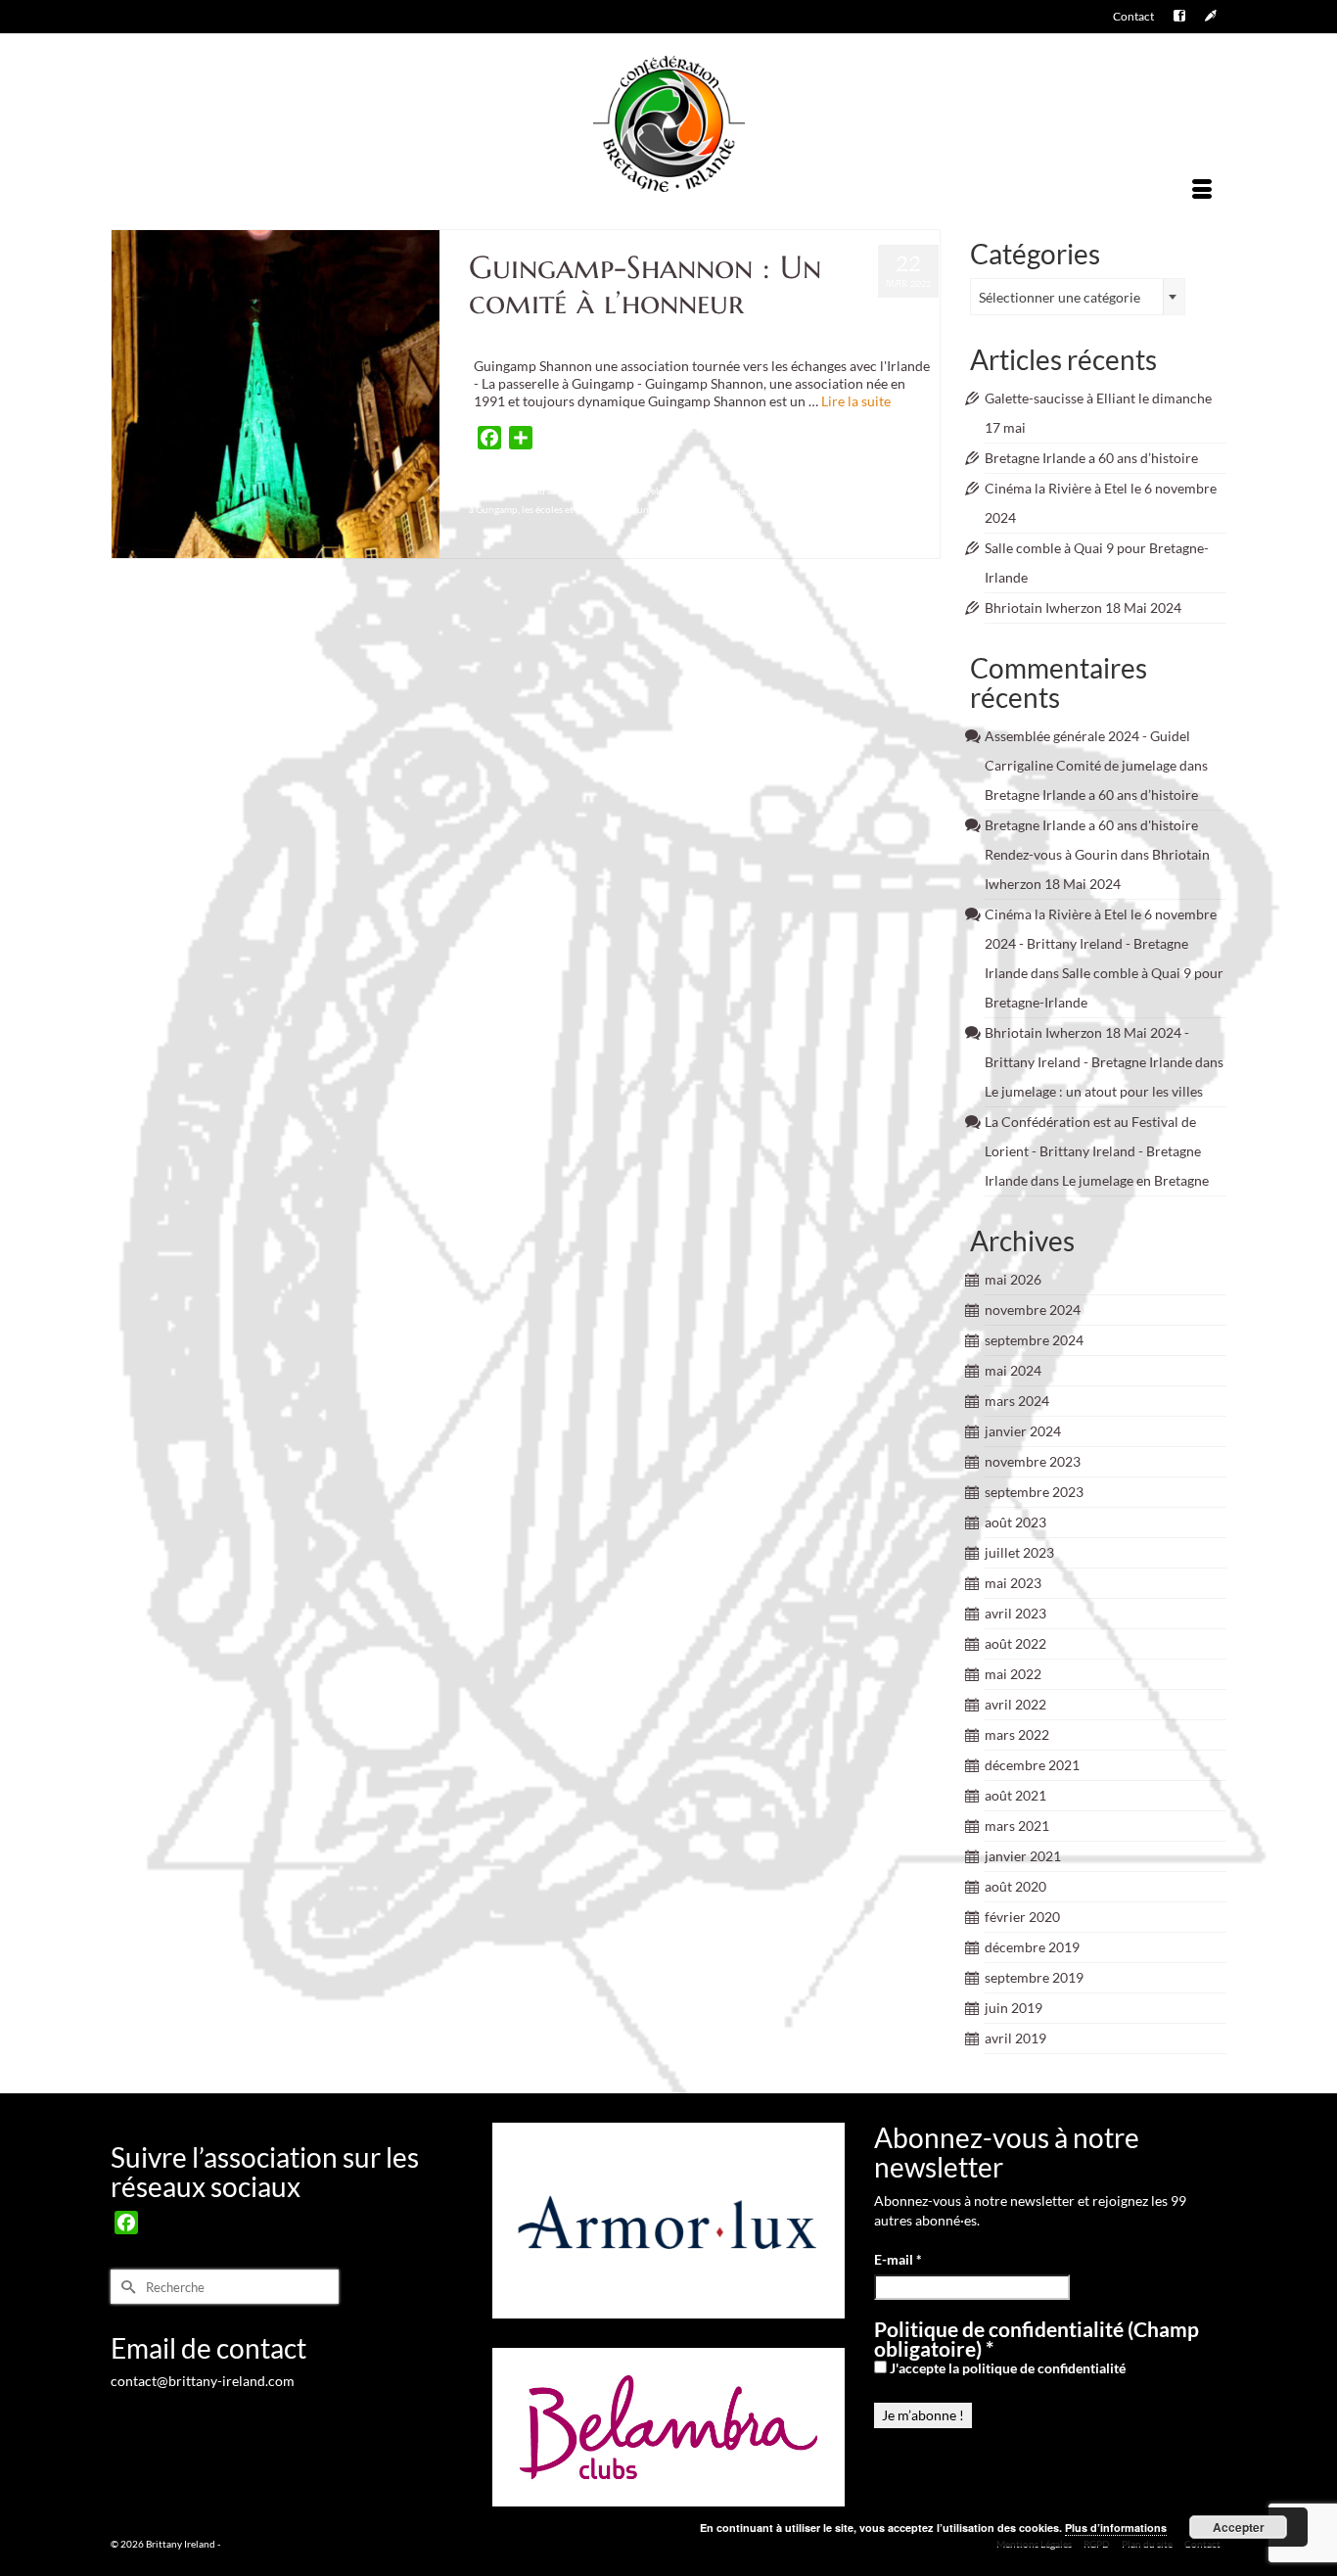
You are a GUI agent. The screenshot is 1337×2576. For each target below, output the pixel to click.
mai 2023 (1013, 1583)
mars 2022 (1017, 1734)
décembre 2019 (1032, 1947)
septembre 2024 (1034, 1340)
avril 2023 (1015, 1613)
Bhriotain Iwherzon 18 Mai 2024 (1083, 608)
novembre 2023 (1033, 1461)
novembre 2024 (1033, 1310)
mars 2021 (1017, 1826)
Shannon (784, 509)
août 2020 (1015, 1886)
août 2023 (1015, 1522)
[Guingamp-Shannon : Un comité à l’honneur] (276, 394)
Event (629, 338)
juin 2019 (1014, 2008)
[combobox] (1078, 297)
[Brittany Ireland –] (669, 124)
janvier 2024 (1023, 1431)
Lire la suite (856, 401)
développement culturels (690, 491)
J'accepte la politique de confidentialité (1006, 2368)
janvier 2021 (1023, 1856)
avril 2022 (1015, 1704)
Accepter (1239, 2527)
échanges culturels (789, 491)
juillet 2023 (1019, 1552)
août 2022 (1015, 1643)
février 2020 (1022, 1917)
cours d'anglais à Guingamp (572, 491)
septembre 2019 (1034, 1977)
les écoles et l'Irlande (567, 509)
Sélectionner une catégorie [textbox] (1060, 297)
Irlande (664, 338)
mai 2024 (1013, 1370)
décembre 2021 (1032, 1765)
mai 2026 (1013, 1279)
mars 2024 (1017, 1401)
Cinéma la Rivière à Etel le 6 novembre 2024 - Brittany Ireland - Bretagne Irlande (1101, 943)
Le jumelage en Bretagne (1135, 1180)
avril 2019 (1015, 2038)
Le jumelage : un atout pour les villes (1094, 1091)
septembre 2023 (1034, 1492)
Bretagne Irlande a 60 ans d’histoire (1091, 458)
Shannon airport (844, 509)
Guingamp (856, 491)
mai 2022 (1013, 1674)
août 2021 (1015, 1795)
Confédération (577, 338)
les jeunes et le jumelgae (668, 509)
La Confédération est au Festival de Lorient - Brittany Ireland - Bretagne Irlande (1093, 1151)
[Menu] (1202, 190)
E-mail (898, 2259)
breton (494, 491)
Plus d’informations (1116, 2528)
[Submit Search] (125, 2287)
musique (742, 509)
